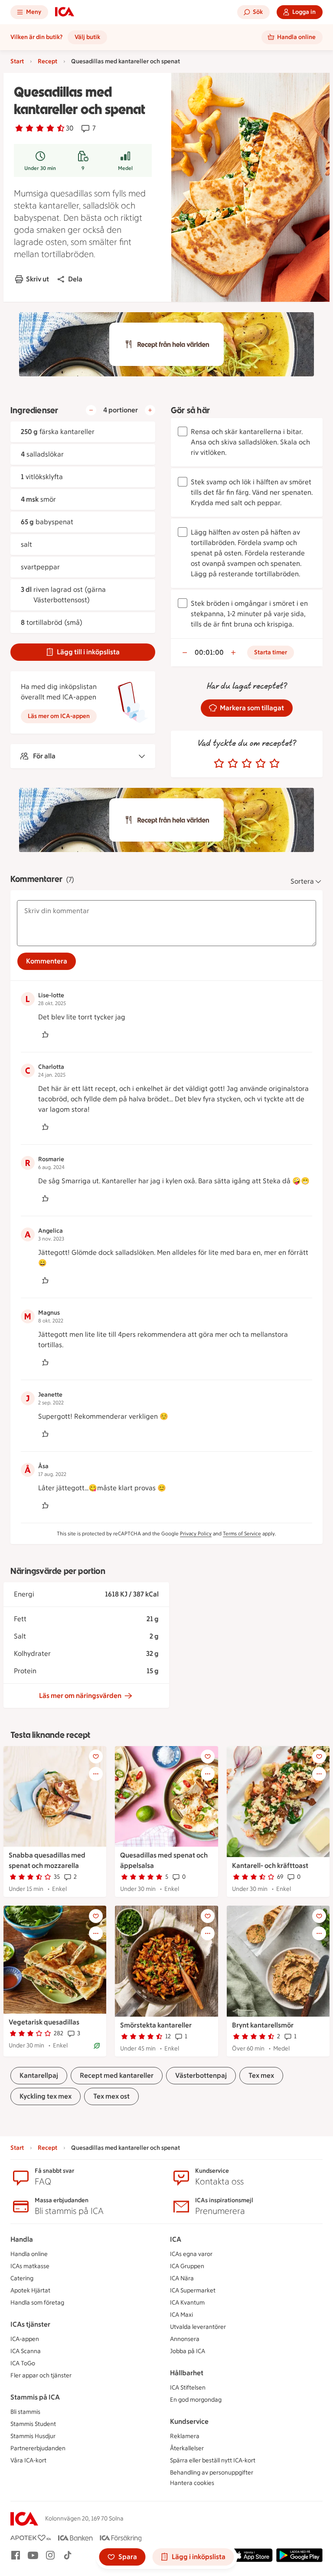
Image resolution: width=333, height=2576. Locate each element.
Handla (22, 2239)
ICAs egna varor (191, 2254)
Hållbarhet (187, 2373)
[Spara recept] (96, 1757)
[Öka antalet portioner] (150, 410)
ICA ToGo (23, 2363)
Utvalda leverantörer (198, 2327)
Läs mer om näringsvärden (80, 1696)
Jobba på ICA (188, 2351)
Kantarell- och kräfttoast (270, 1866)
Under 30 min (40, 168)
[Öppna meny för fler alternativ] (96, 1774)
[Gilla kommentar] (45, 1035)
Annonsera (185, 2339)
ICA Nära (182, 2278)
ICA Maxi (181, 2315)
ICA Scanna (26, 2351)
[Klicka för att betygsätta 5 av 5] (274, 764)
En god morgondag (196, 2400)
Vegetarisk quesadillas (44, 2022)
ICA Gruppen (187, 2266)
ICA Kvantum (187, 2303)
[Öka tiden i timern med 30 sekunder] (233, 653)
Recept (47, 61)
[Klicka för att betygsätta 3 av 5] (247, 764)
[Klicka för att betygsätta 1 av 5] (219, 764)
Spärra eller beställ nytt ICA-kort (213, 2460)
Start (17, 61)
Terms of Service (242, 1534)
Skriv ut (38, 279)
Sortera (302, 881)
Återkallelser (187, 2448)
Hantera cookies (192, 2483)
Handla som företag (37, 2303)
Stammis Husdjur (33, 2436)
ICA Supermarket (193, 2290)
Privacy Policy (196, 1534)
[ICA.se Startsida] (65, 12)
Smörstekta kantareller (156, 2025)
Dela (75, 279)
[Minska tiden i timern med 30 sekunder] (185, 653)
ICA (176, 2239)
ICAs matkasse (30, 2266)
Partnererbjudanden (38, 2448)
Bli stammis (25, 2412)
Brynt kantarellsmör (263, 2025)
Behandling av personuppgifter (212, 2473)
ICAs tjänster (30, 2324)
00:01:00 (209, 652)
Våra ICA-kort (28, 2460)
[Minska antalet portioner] (91, 410)
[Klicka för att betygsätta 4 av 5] (261, 764)
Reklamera (185, 2436)
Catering (22, 2278)
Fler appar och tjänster (41, 2375)
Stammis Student (33, 2424)
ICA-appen (25, 2339)
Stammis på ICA (35, 2397)
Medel (125, 168)
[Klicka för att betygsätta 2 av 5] (233, 764)
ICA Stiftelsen (188, 2388)
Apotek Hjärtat (30, 2290)
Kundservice (189, 2421)
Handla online (29, 2254)
